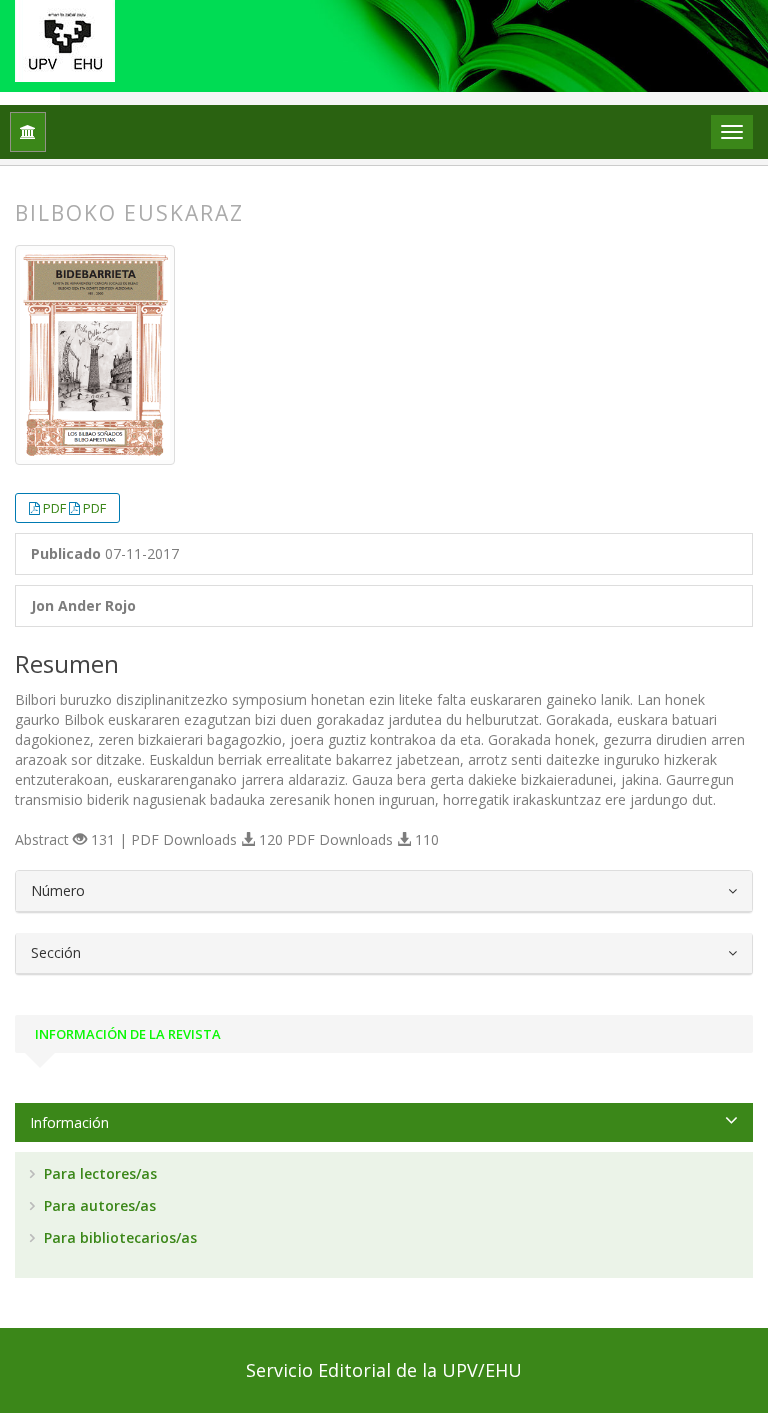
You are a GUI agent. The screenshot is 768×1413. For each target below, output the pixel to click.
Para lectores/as (98, 1173)
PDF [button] (56, 508)
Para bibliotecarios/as (118, 1237)
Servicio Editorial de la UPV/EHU (384, 1370)
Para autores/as (98, 1205)
